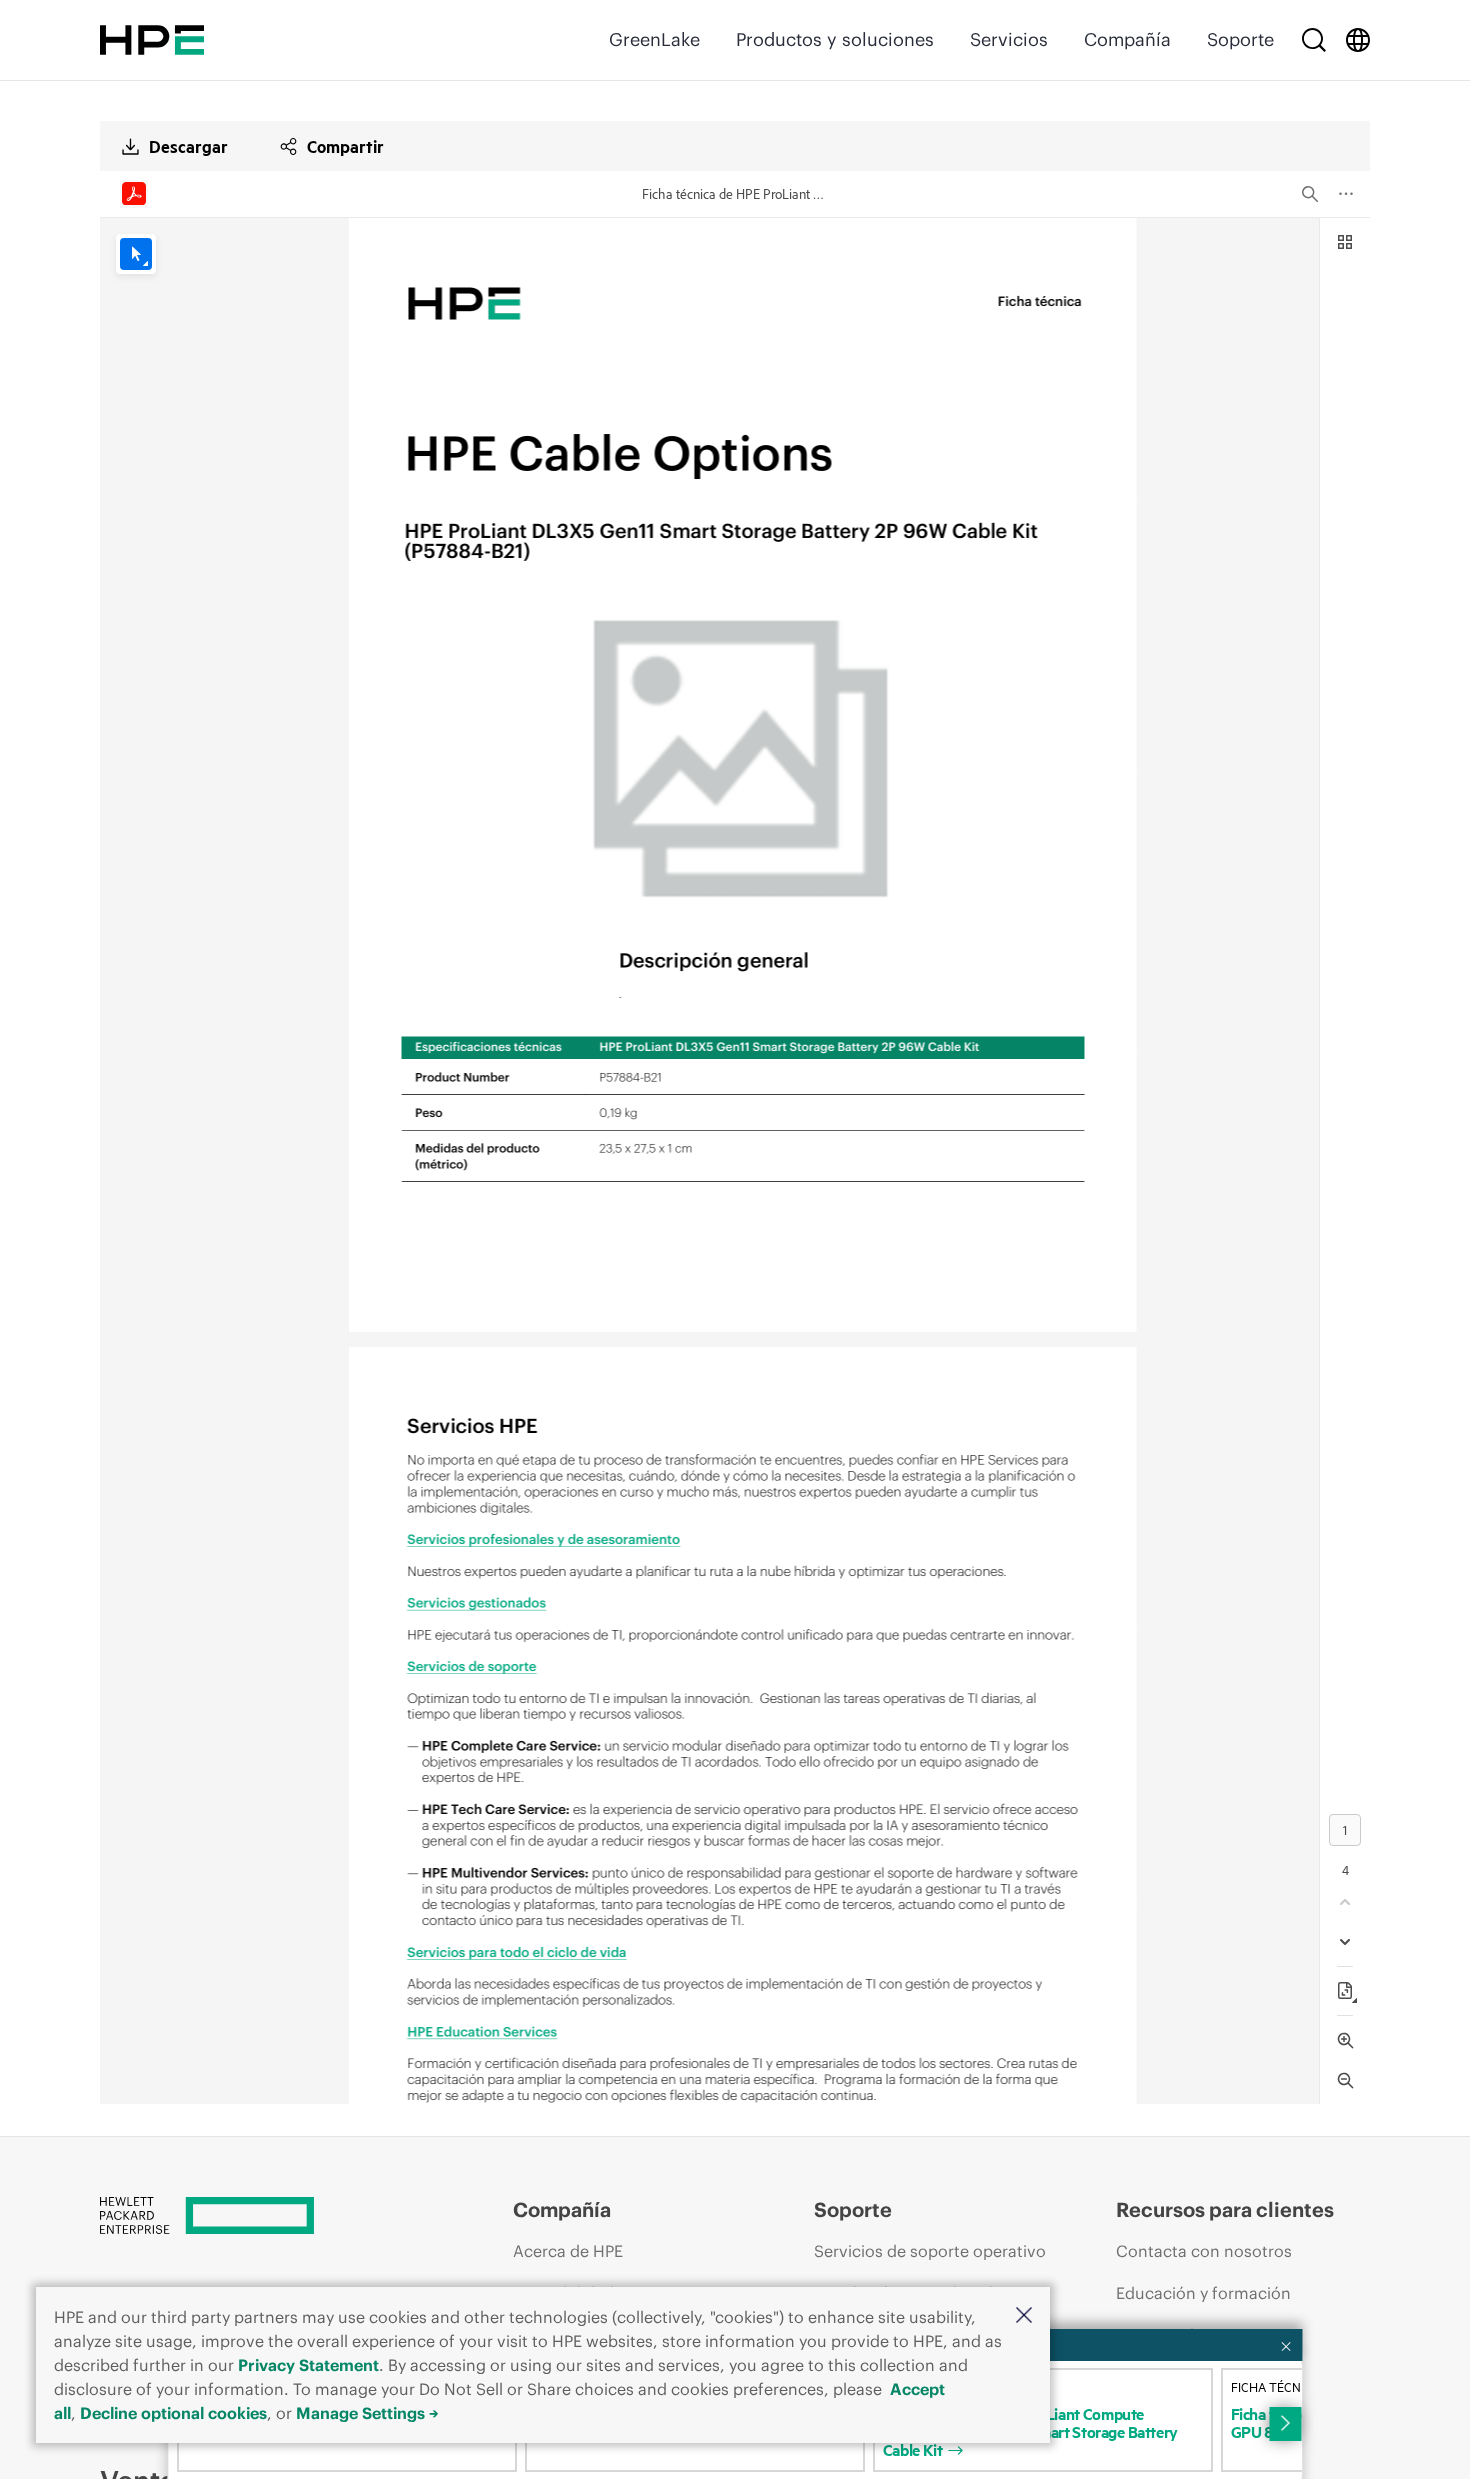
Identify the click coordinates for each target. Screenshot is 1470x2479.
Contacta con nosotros (1204, 2251)
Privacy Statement (308, 2365)
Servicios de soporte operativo (930, 2251)
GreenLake (654, 39)
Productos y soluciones (835, 39)
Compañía (1127, 39)
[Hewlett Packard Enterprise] (152, 40)
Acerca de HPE (568, 2251)
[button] (1024, 2316)
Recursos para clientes (1225, 2209)
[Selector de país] (1358, 40)
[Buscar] (1314, 40)
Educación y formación (1203, 2293)
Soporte (1240, 39)
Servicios (1009, 39)
